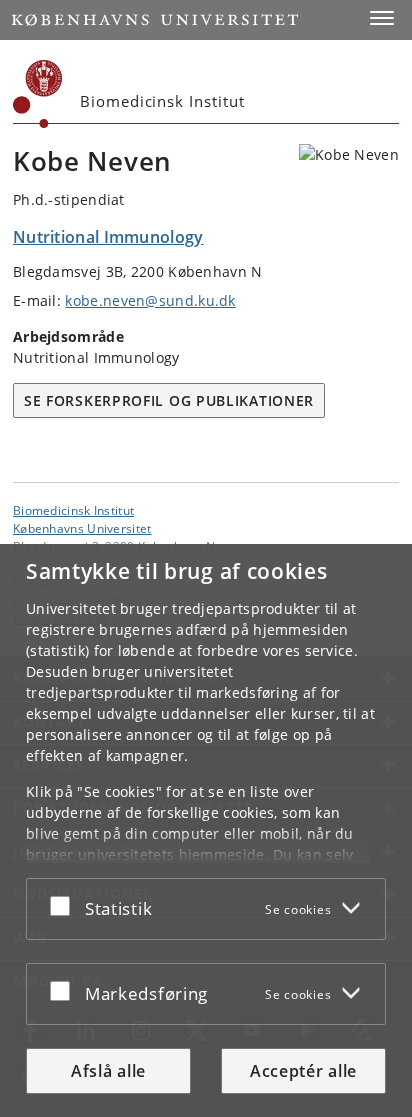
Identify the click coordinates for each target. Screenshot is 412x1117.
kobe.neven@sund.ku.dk (150, 300)
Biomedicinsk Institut (73, 510)
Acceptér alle (303, 1071)
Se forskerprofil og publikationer (169, 400)
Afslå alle (108, 1071)
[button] (382, 18)
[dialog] (206, 830)
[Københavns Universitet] (38, 94)
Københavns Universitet (82, 528)
